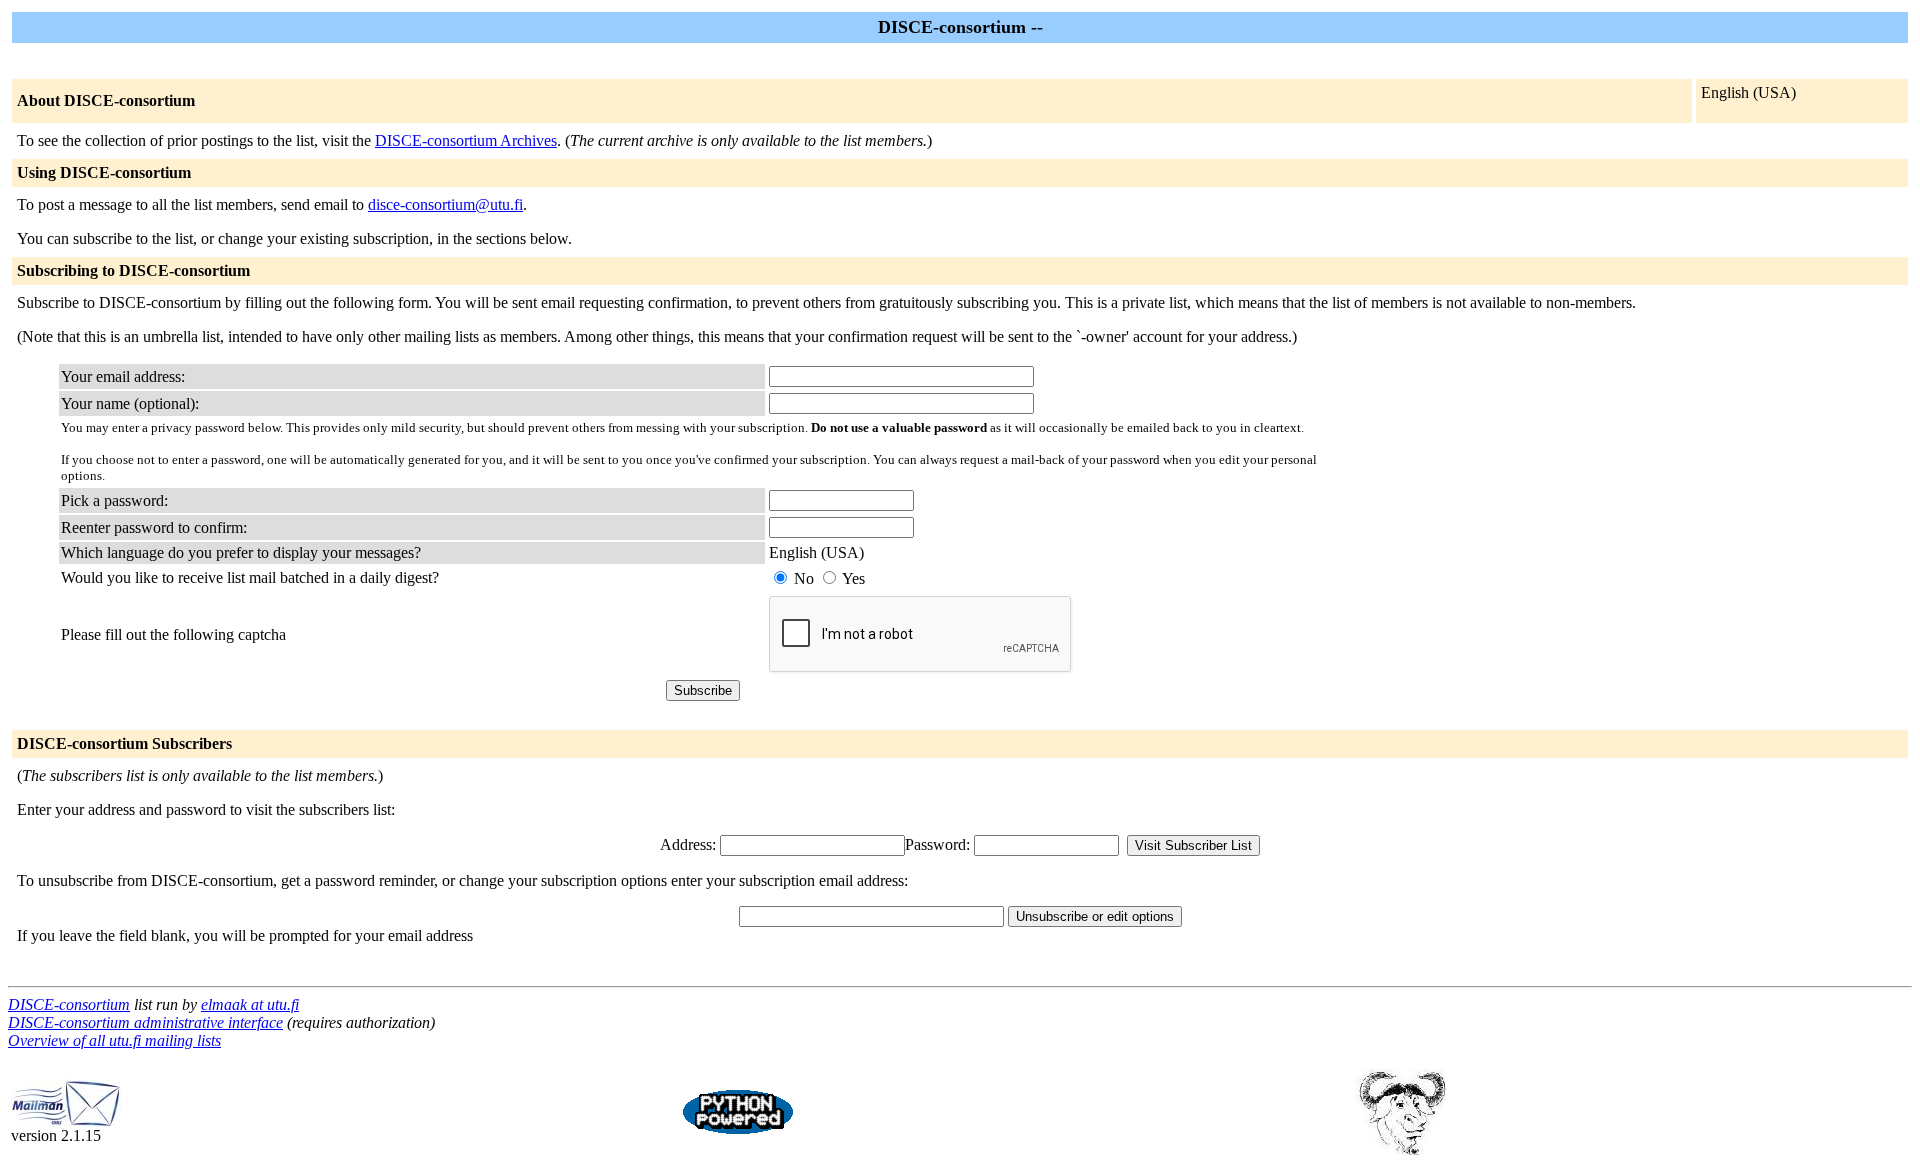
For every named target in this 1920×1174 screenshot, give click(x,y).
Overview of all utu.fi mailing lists (114, 1040)
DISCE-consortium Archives (466, 140)
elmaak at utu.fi (250, 1004)
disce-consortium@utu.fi (445, 204)
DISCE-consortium (69, 1004)
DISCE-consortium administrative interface (145, 1022)
